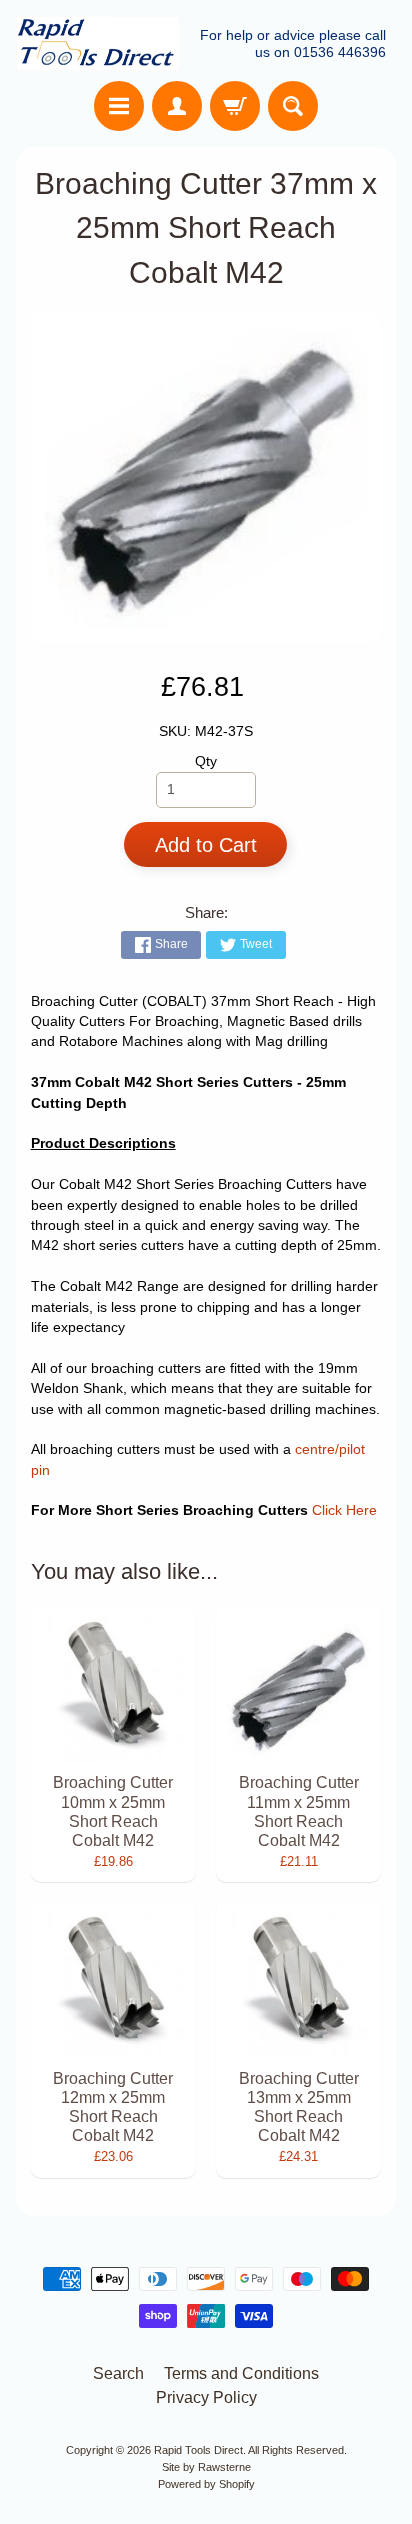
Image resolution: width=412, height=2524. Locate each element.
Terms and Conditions (241, 2373)
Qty (206, 761)
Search (118, 2373)
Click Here (344, 1510)
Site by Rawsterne (206, 2467)
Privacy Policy (206, 2397)
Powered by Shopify (206, 2484)
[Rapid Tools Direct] (98, 43)
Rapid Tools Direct (198, 2450)
